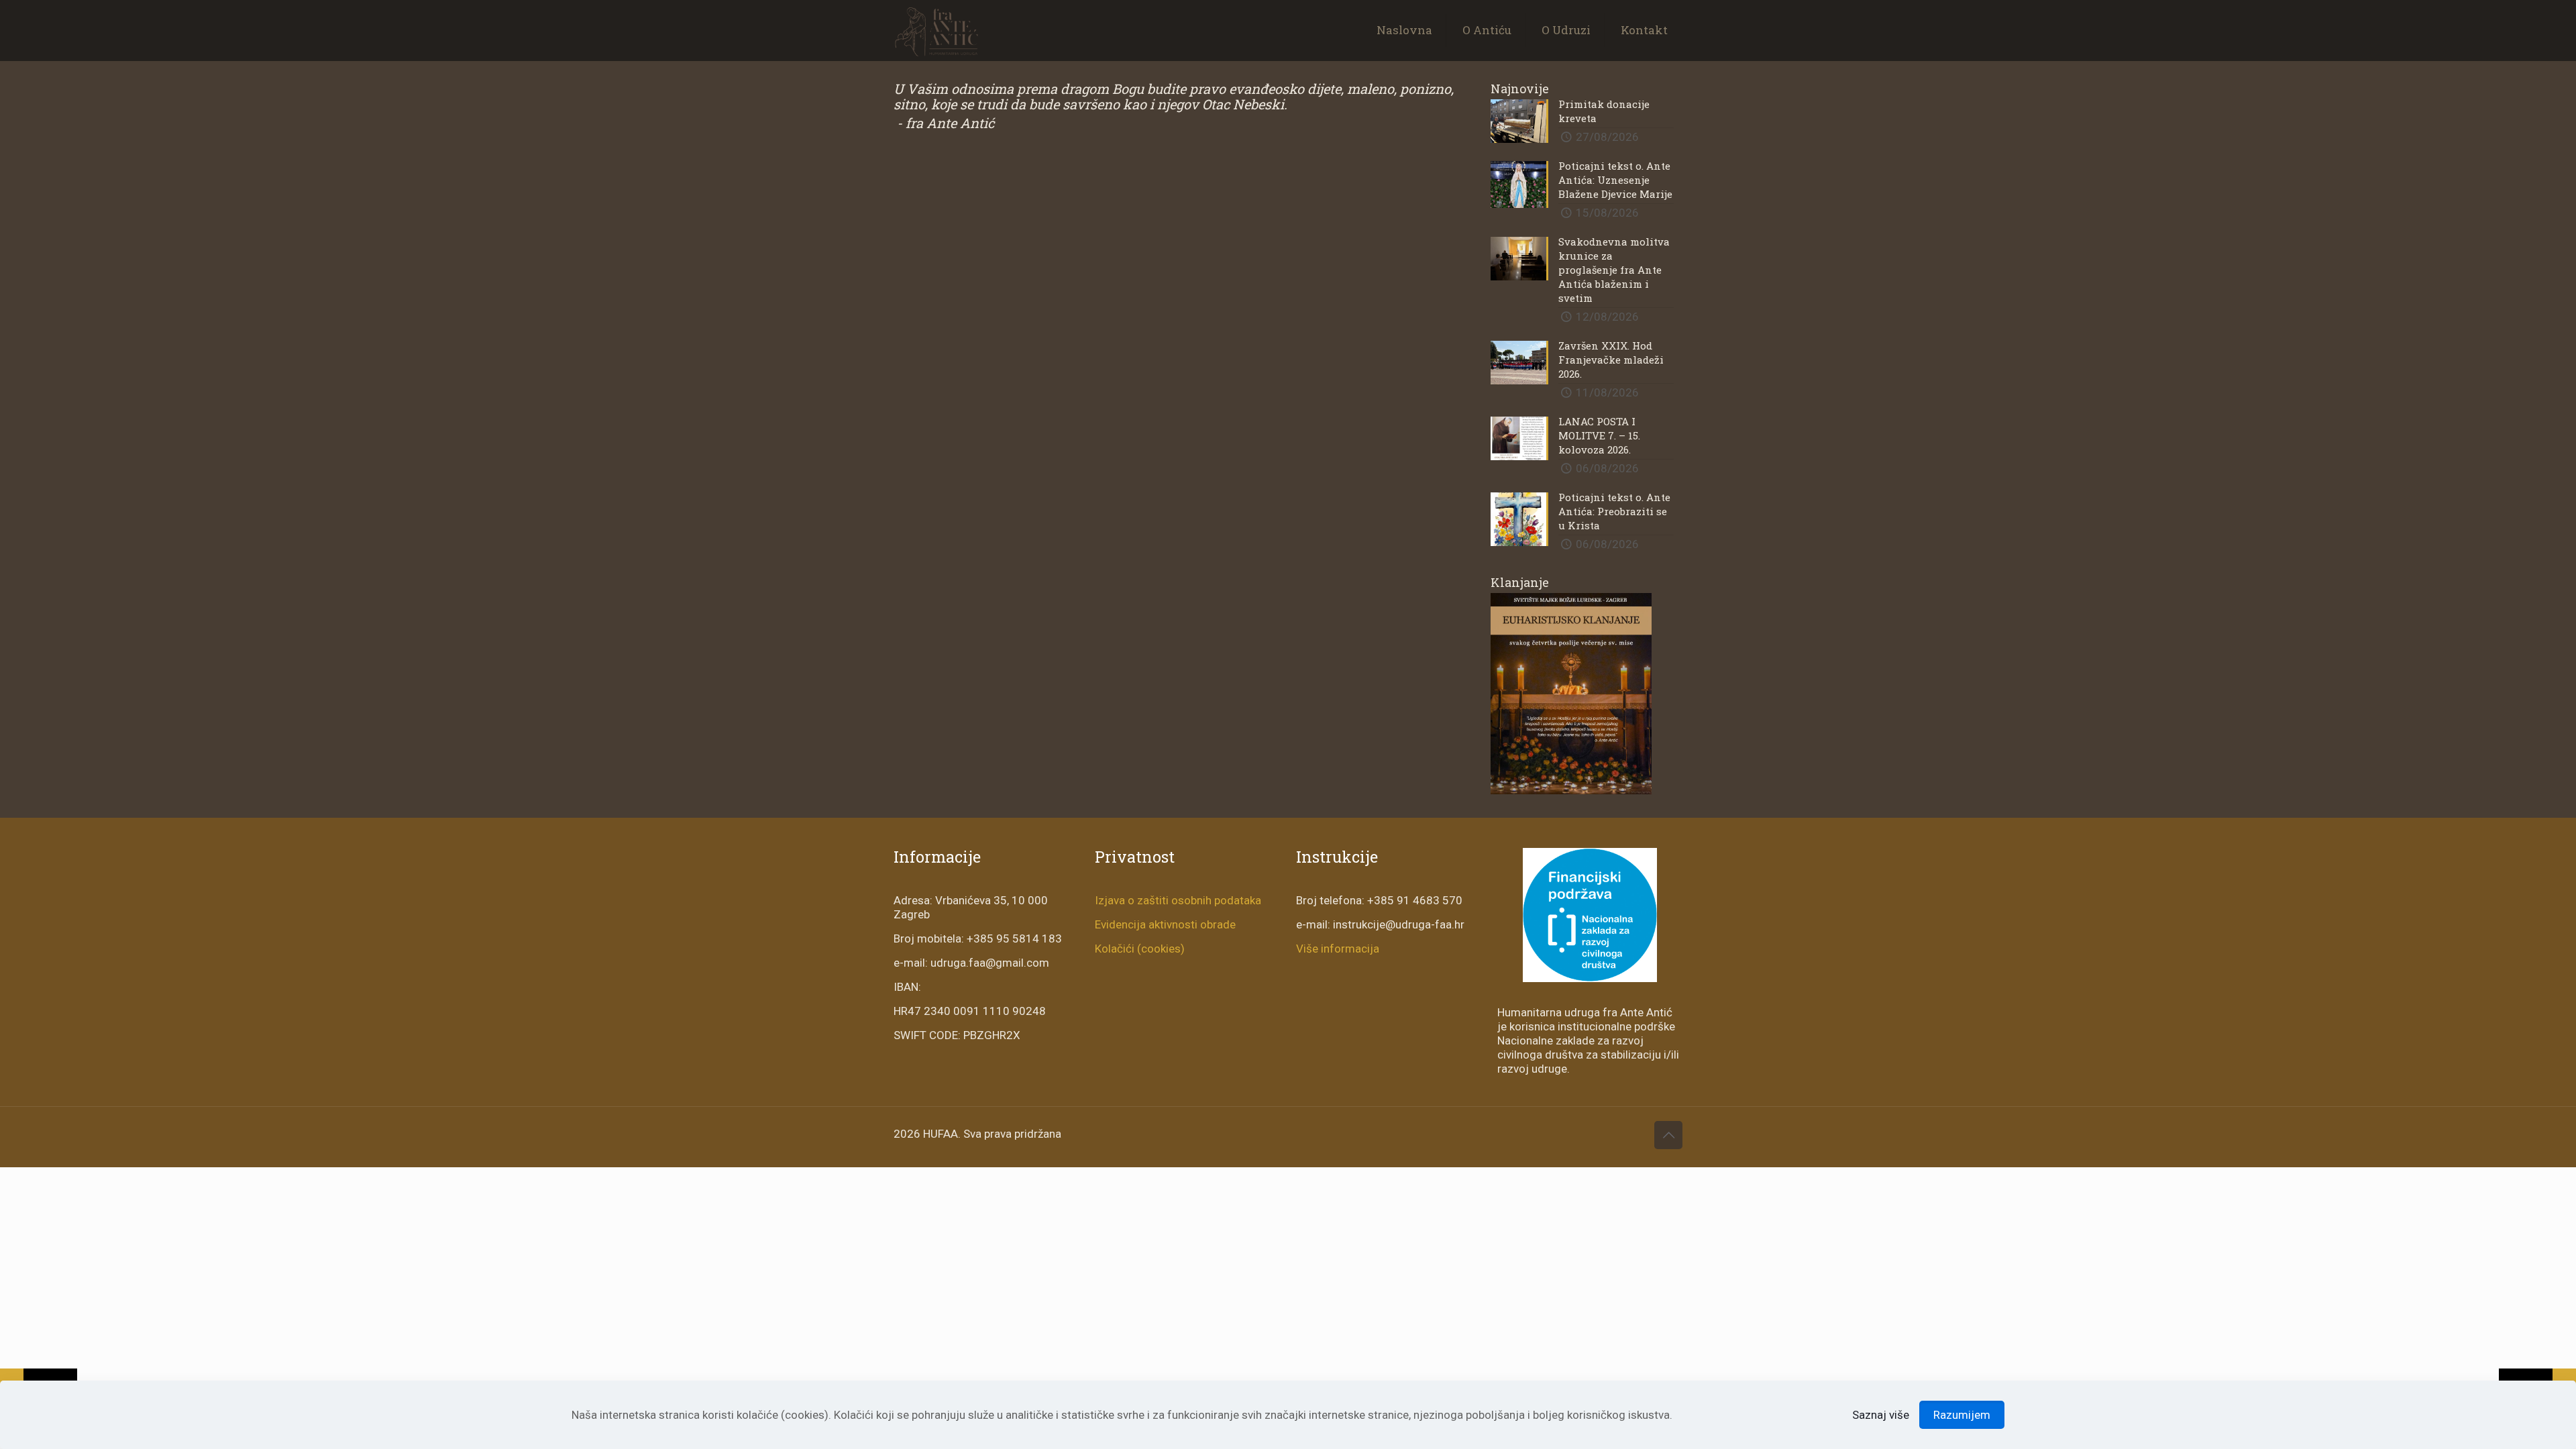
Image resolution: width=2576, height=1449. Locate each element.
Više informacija (1338, 949)
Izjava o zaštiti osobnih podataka (1178, 900)
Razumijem (1962, 1415)
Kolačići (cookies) (1140, 949)
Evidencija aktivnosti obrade (1165, 924)
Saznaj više (1881, 1415)
